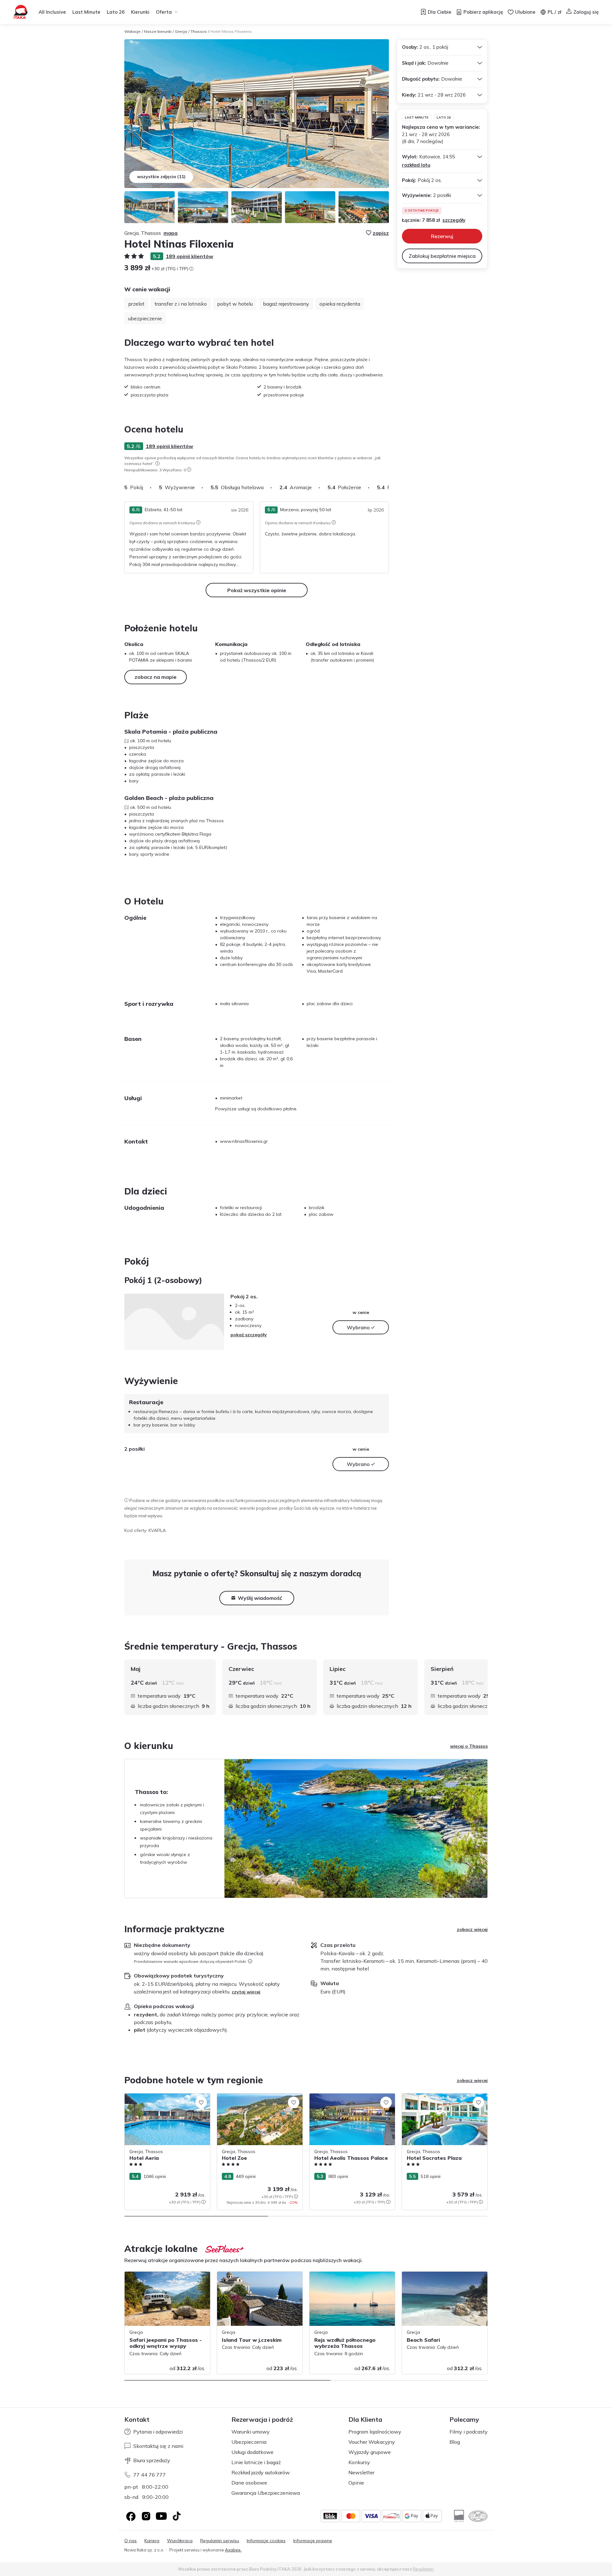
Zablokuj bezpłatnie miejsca (442, 256)
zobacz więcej (472, 1929)
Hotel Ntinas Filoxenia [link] (231, 31)
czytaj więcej (246, 1992)
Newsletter (361, 2472)
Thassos (199, 31)
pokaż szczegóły (249, 1335)
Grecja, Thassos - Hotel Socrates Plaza (443, 2097)
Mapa (171, 233)
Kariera (152, 2541)
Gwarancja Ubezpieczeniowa (266, 2493)
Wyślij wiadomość (260, 1598)
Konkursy (359, 2462)
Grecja (181, 31)
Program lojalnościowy (375, 2432)
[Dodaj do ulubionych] (201, 2102)
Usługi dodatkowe (252, 2452)
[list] (157, 463)
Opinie (356, 2483)
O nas (131, 2541)
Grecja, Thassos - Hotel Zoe (246, 2097)
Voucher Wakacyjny (372, 2442)
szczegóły (454, 220)
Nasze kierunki (158, 31)
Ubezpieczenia (249, 2442)
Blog (455, 2442)
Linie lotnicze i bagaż (256, 2462)
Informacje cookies (266, 2541)
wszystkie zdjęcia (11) (161, 177)
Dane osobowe (249, 2483)
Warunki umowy (251, 2432)
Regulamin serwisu (220, 2541)
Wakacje (132, 31)
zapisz (381, 233)
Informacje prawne (313, 2541)
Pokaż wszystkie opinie (257, 590)
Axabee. (233, 2550)
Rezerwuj (442, 236)
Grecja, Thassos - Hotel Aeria (155, 2097)
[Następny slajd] (389, 487)
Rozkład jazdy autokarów (261, 2472)
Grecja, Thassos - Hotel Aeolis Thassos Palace (351, 2100)
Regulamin (423, 2569)
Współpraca (180, 2541)
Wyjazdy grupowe (370, 2452)
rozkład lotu (416, 165)
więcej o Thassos (469, 1746)
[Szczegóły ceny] (191, 269)
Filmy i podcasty (469, 2432)
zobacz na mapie (156, 677)
